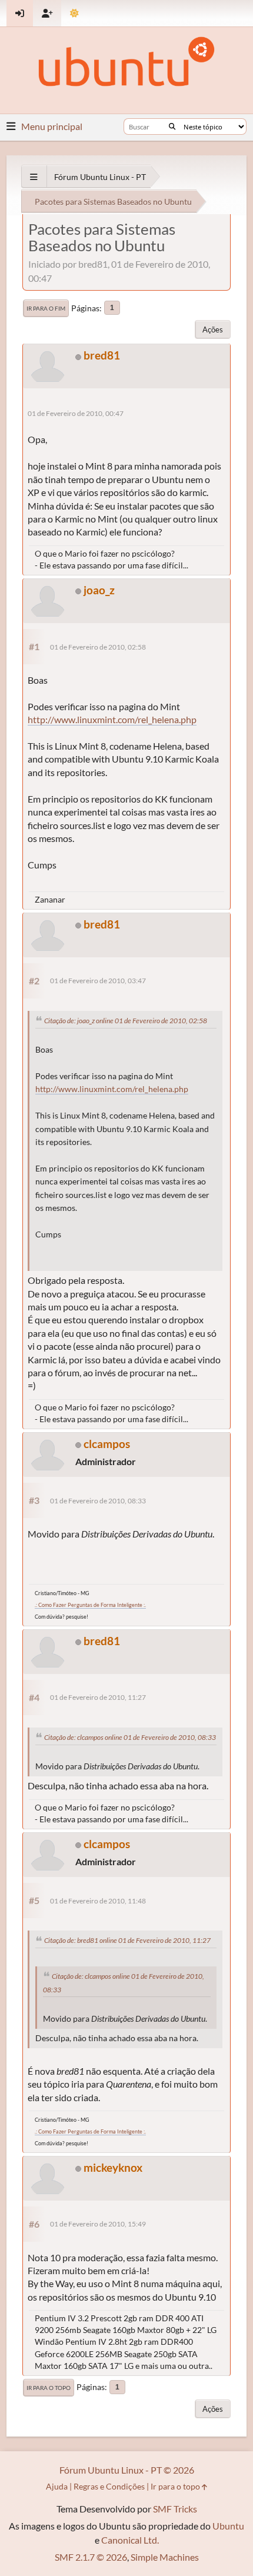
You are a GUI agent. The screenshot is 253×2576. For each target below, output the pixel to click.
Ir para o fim (46, 308)
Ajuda (57, 2486)
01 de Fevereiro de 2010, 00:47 (76, 413)
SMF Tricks (175, 2509)
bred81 (102, 355)
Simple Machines (165, 2557)
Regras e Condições (109, 2486)
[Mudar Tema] (74, 13)
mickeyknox (113, 2167)
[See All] (34, 177)
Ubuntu (228, 2526)
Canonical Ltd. (130, 2540)
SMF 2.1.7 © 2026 (91, 2557)
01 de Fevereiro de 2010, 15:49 (98, 2224)
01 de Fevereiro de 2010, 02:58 (98, 647)
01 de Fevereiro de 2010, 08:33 (98, 1501)
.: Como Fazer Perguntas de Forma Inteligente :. (90, 1605)
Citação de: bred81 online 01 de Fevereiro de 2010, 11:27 (127, 1940)
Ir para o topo (49, 2388)
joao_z (99, 590)
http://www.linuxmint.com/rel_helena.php (112, 719)
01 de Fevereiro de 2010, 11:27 (98, 1697)
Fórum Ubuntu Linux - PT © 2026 (127, 2470)
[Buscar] (172, 127)
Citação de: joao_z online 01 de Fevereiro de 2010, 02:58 (126, 1021)
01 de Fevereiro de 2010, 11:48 (98, 1901)
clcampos (107, 1444)
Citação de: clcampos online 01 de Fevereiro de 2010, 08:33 (130, 1737)
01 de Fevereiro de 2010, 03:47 (98, 981)
